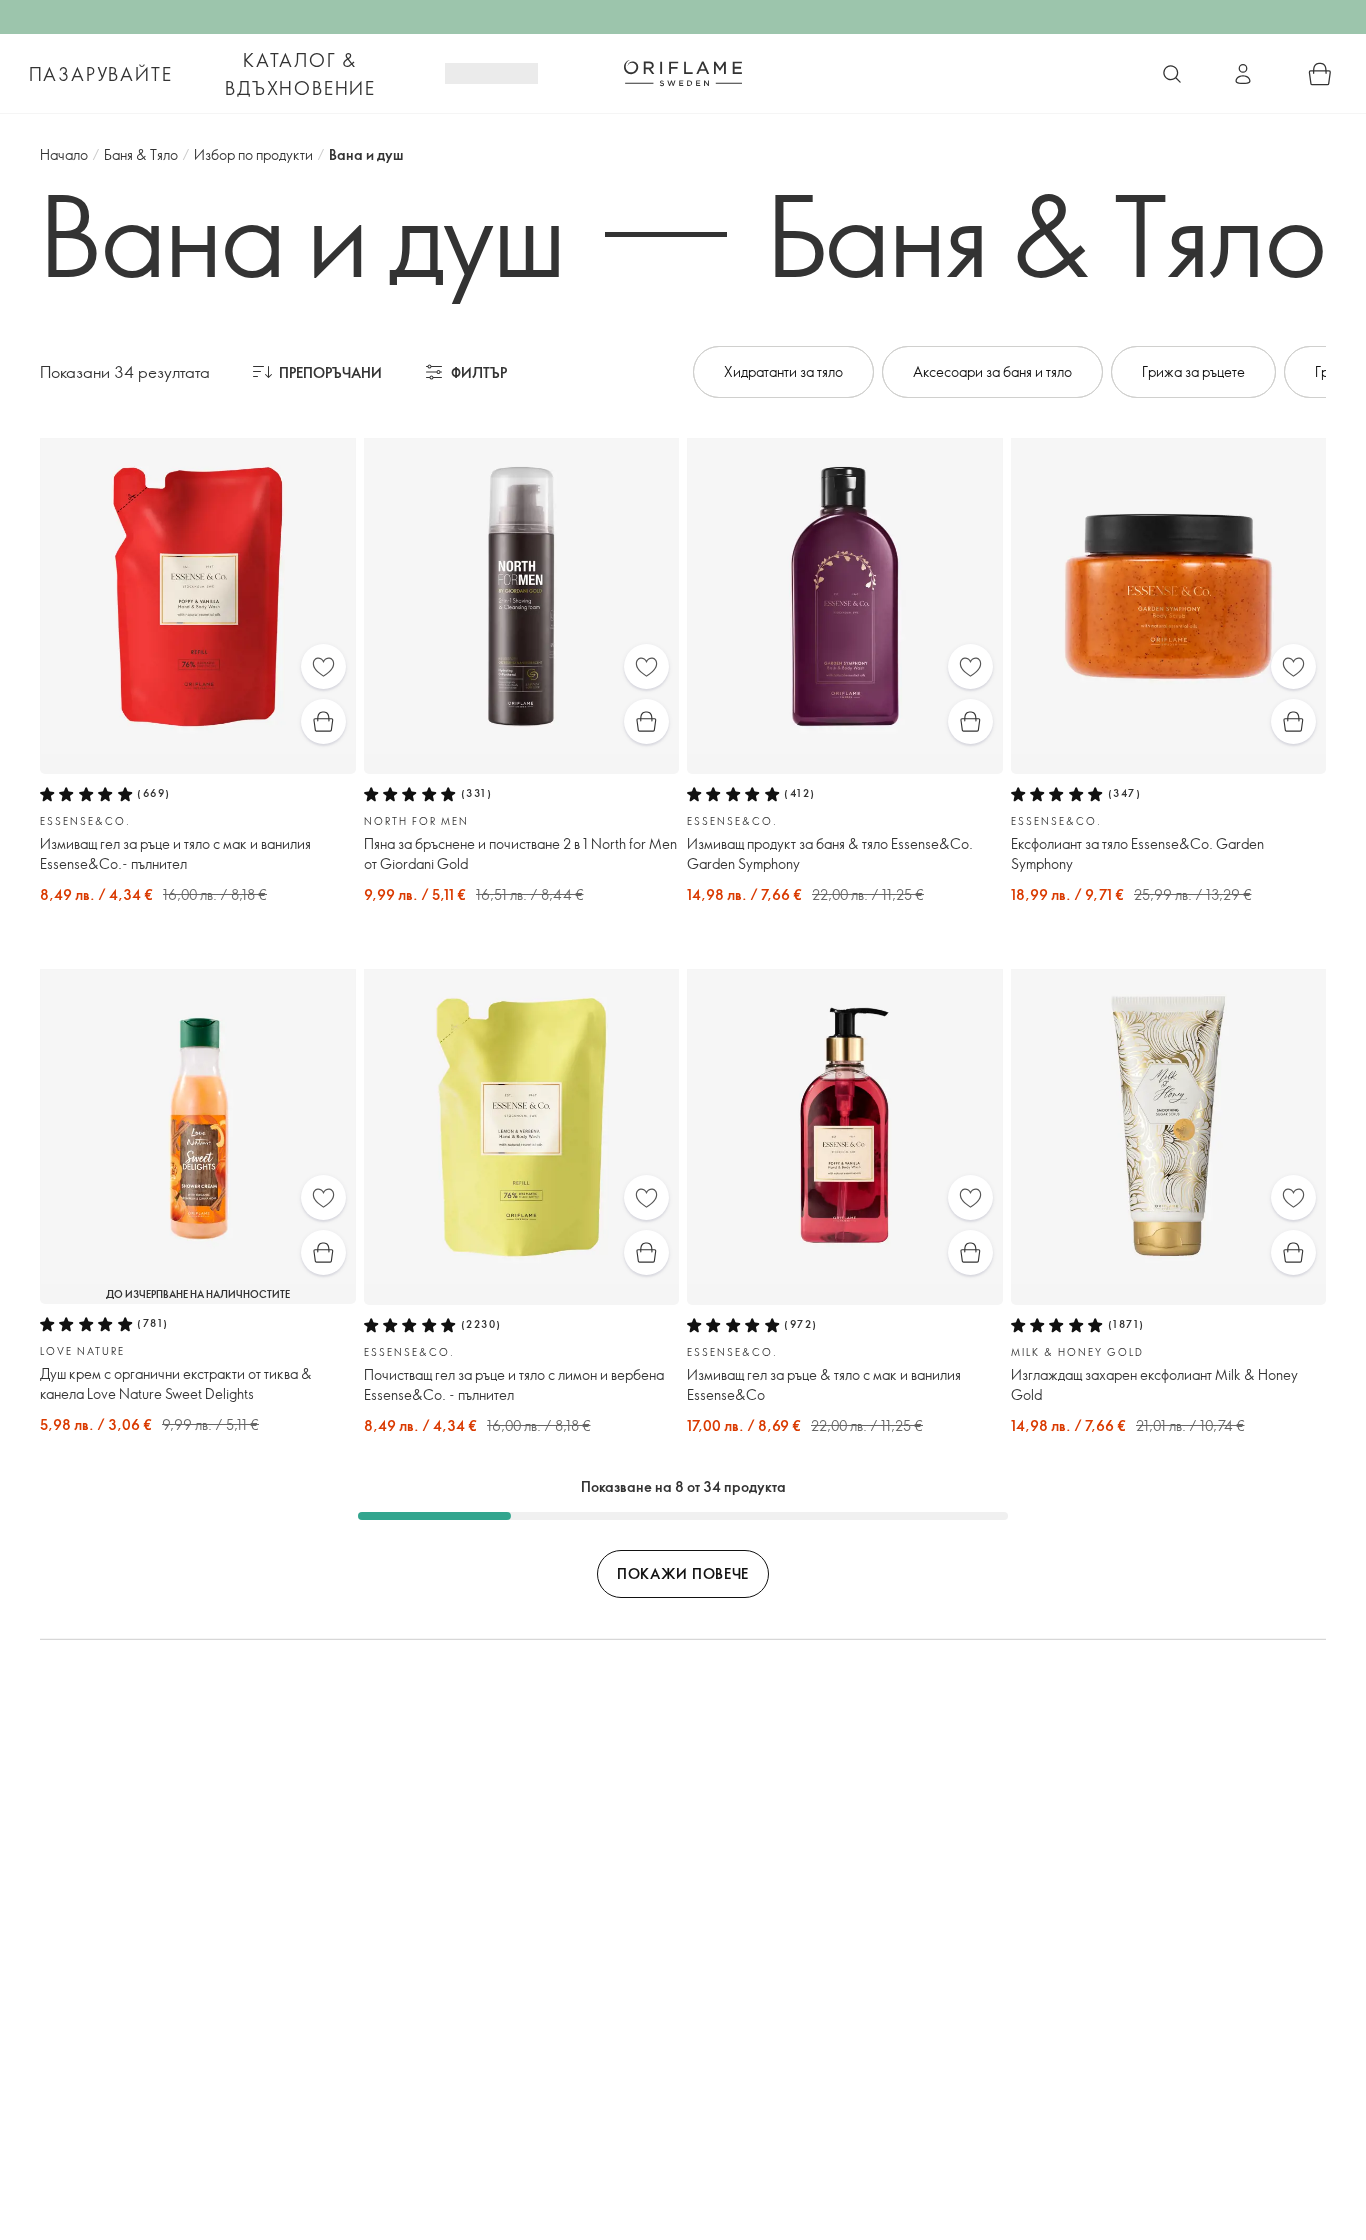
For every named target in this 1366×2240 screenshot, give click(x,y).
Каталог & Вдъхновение (300, 74)
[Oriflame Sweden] (683, 73)
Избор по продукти (253, 154)
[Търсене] (1172, 74)
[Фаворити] (323, 666)
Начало (64, 154)
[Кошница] (1320, 74)
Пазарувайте (101, 74)
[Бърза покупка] (323, 721)
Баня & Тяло (141, 154)
